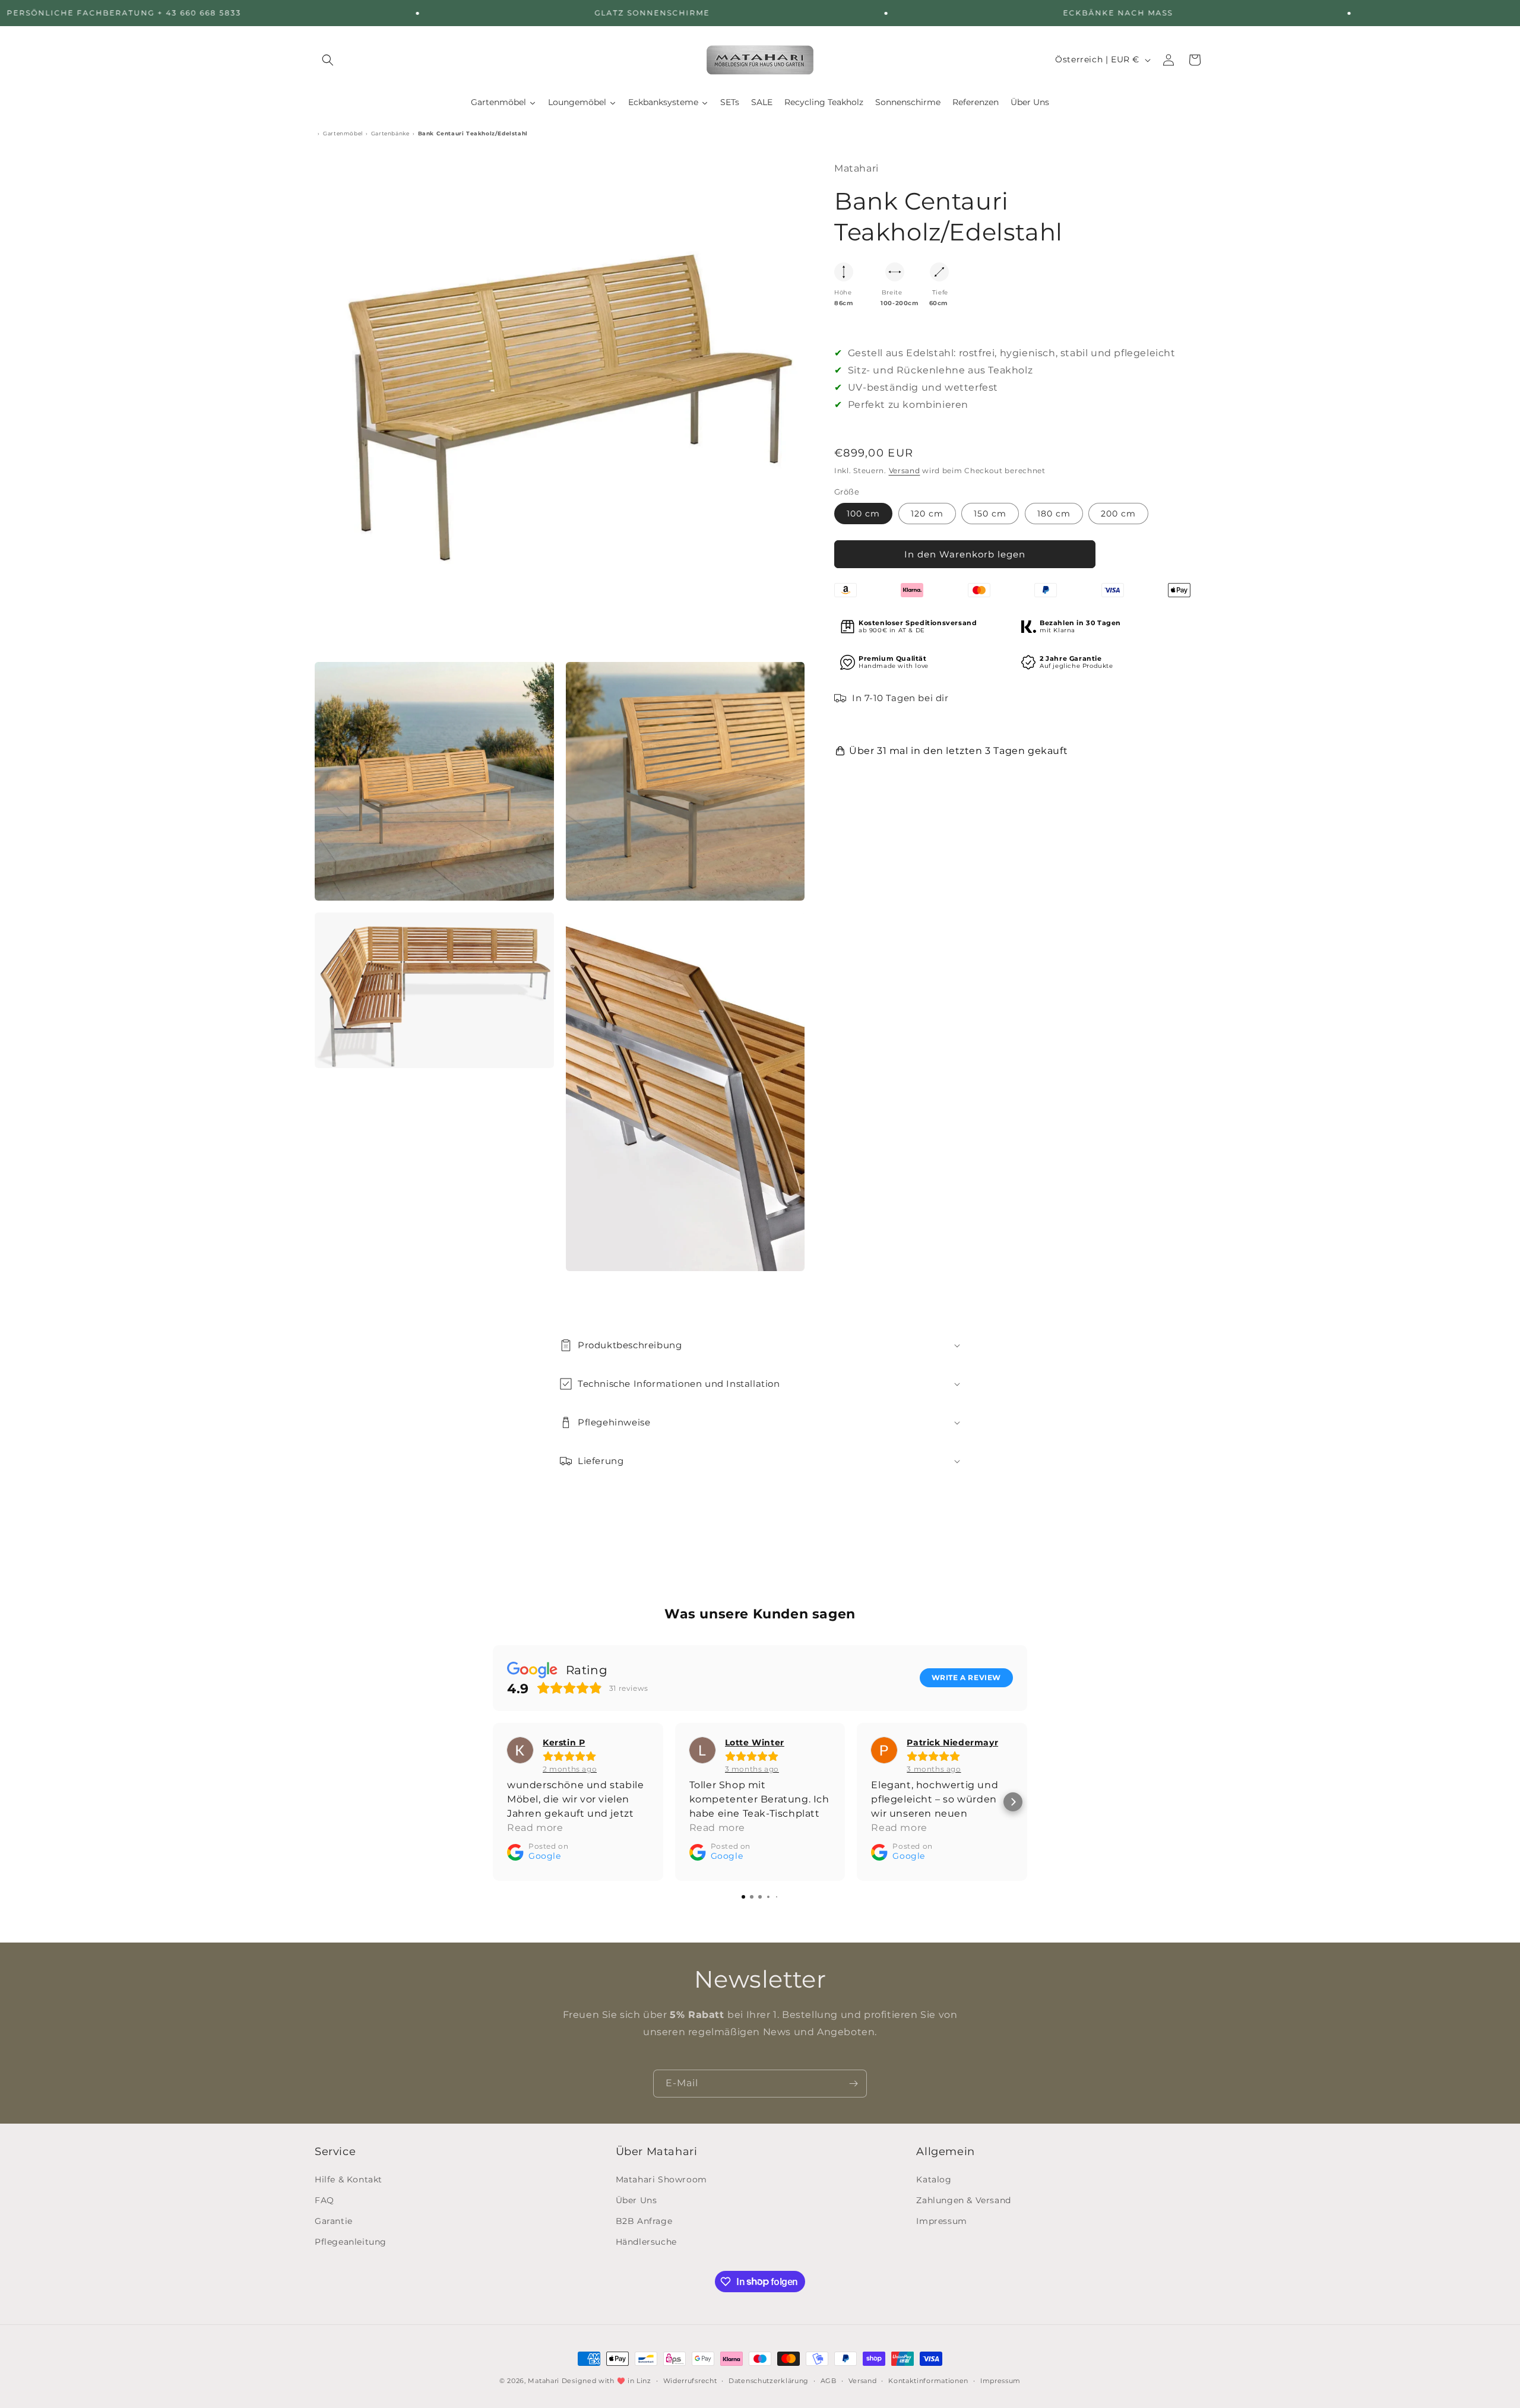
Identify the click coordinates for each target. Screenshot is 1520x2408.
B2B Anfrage (644, 2221)
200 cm (1118, 514)
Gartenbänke (390, 134)
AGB (829, 2380)
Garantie (334, 2221)
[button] (328, 60)
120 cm (927, 514)
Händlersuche (646, 2242)
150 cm (990, 514)
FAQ (324, 2200)
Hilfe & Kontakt (349, 2179)
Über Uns (636, 2200)
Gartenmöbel (343, 134)
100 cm (863, 514)
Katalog (934, 2179)
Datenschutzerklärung (769, 2380)
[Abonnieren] (853, 2084)
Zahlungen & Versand (963, 2200)
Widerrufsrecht (690, 2380)
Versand (905, 470)
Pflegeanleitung (351, 2242)
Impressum (941, 2221)
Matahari (544, 2381)
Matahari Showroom (661, 2179)
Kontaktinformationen (928, 2380)
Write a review (966, 1677)
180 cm (1054, 514)
